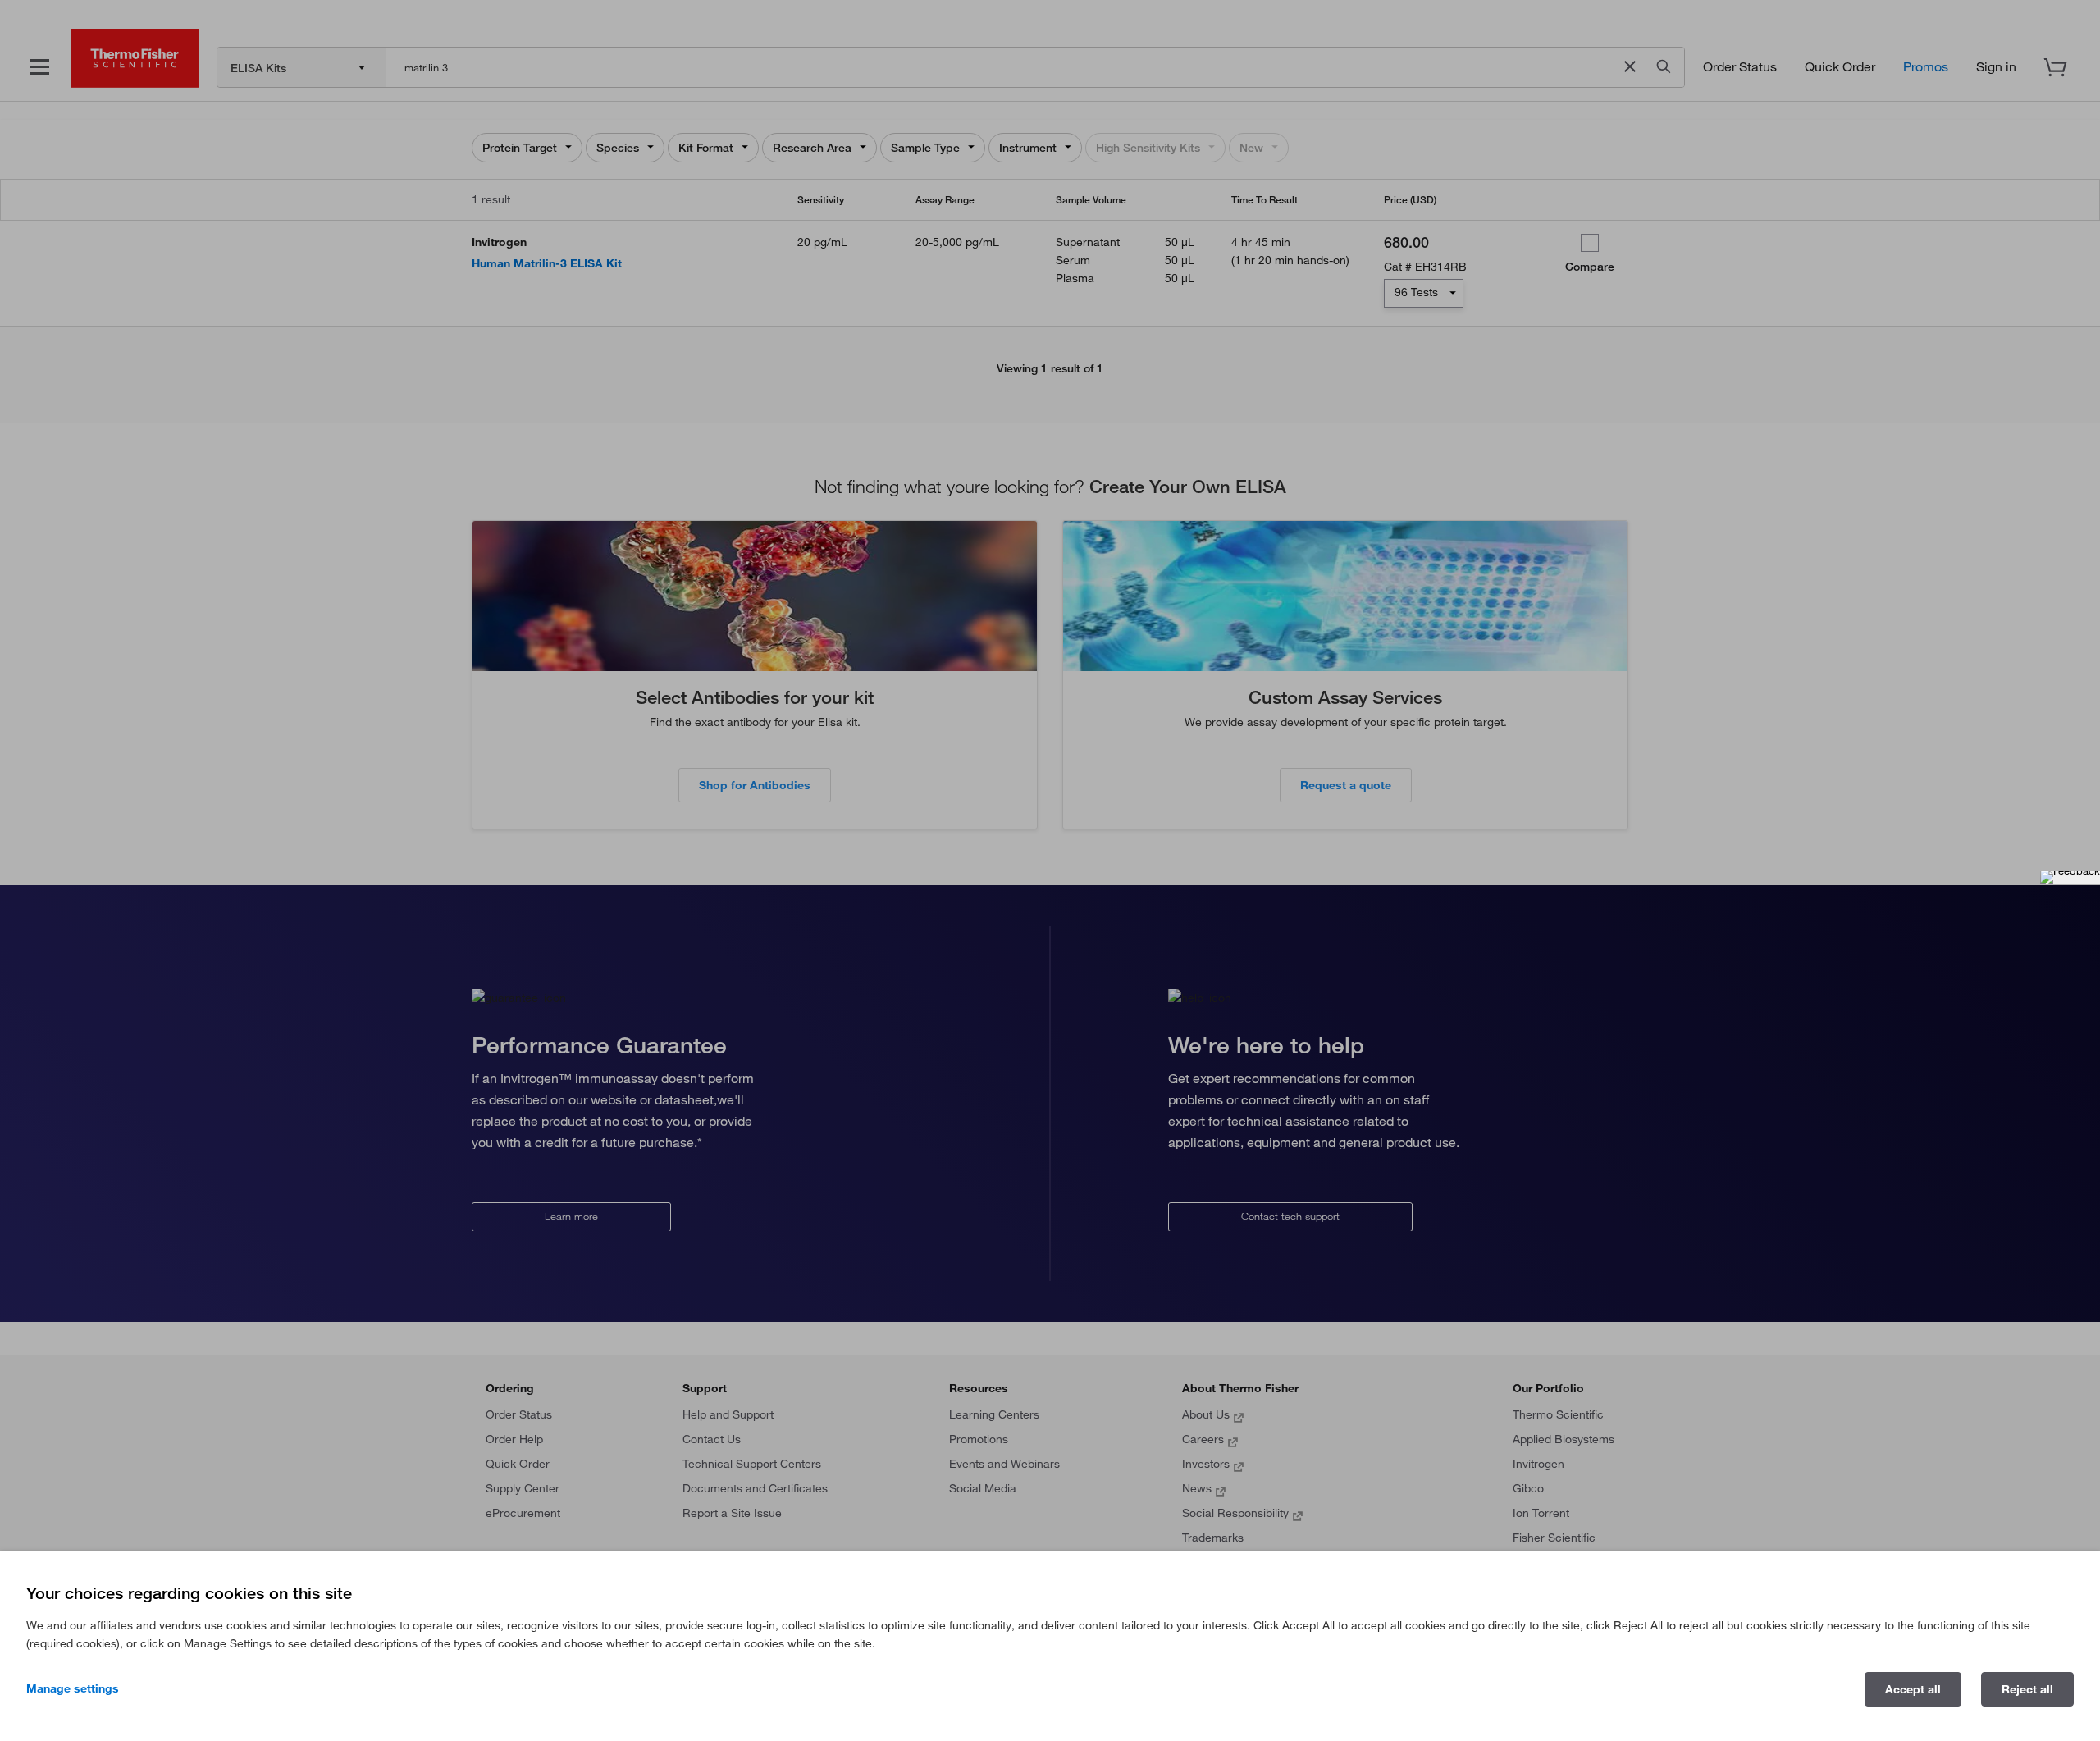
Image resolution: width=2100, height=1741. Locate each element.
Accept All (1913, 1689)
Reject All (2027, 1689)
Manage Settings (73, 1688)
